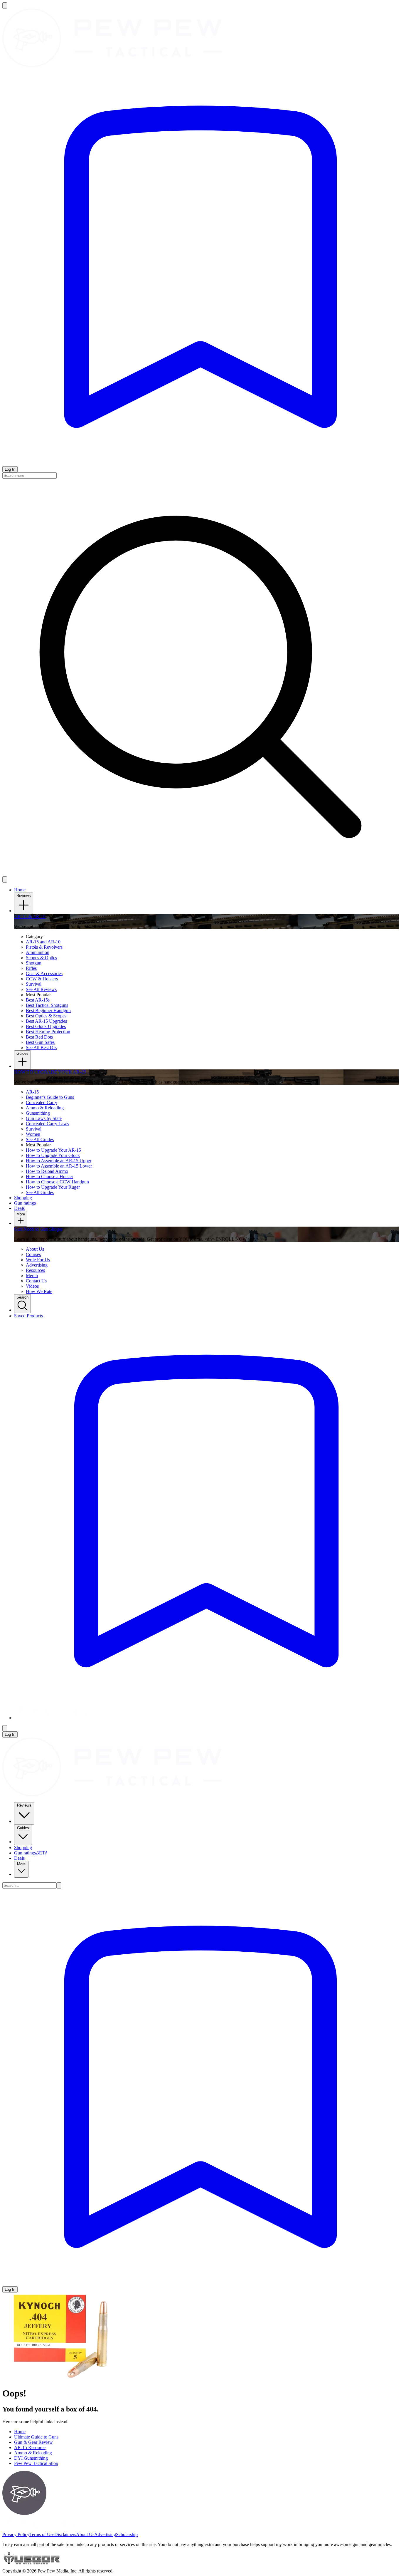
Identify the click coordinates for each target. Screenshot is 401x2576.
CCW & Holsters (42, 979)
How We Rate (39, 1291)
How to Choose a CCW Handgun (57, 1182)
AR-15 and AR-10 (43, 942)
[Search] (59, 1885)
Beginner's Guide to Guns (50, 1097)
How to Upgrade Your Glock (53, 1155)
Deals (19, 1858)
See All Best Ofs (41, 1048)
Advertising (37, 1265)
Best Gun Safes (40, 1042)
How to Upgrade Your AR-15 (53, 1150)
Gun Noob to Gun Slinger (38, 1229)
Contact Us (36, 1281)
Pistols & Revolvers (44, 947)
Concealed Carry (42, 1102)
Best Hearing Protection (48, 1032)
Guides (22, 1053)
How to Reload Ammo (47, 1171)
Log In (10, 469)
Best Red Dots (39, 1037)
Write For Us (38, 1260)
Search (22, 1297)
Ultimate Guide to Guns (36, 2437)
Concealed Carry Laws (47, 1124)
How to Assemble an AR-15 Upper (59, 1161)
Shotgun (34, 963)
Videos (32, 1286)
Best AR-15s (38, 1000)
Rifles (31, 968)
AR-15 (32, 1092)
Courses (33, 1254)
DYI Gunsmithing (31, 2458)
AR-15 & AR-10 (30, 916)
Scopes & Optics (41, 958)
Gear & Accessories (44, 973)
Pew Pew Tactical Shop (36, 2463)
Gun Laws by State (44, 1118)
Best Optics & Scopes (46, 1016)
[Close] (5, 879)
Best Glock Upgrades (46, 1026)
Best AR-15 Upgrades (46, 1021)
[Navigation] (5, 5)
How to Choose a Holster (49, 1177)
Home (20, 890)
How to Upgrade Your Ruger (53, 1187)
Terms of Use (42, 2534)
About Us (35, 1249)
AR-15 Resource (30, 2447)
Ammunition (38, 952)
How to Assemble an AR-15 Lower (59, 1166)
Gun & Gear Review (33, 2442)
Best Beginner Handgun (48, 1011)
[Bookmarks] (201, 463)
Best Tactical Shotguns (47, 1005)
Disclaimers (65, 2534)
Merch (32, 1276)
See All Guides (40, 1139)
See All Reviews (41, 989)
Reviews (24, 896)
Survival (34, 984)
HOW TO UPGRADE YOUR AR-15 (50, 1072)
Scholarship (127, 2534)
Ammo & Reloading (45, 1108)
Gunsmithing (38, 1113)
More (21, 1214)
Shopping (23, 1848)
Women (33, 1134)
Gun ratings (31, 1853)
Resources (35, 1270)
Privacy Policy (16, 2534)
